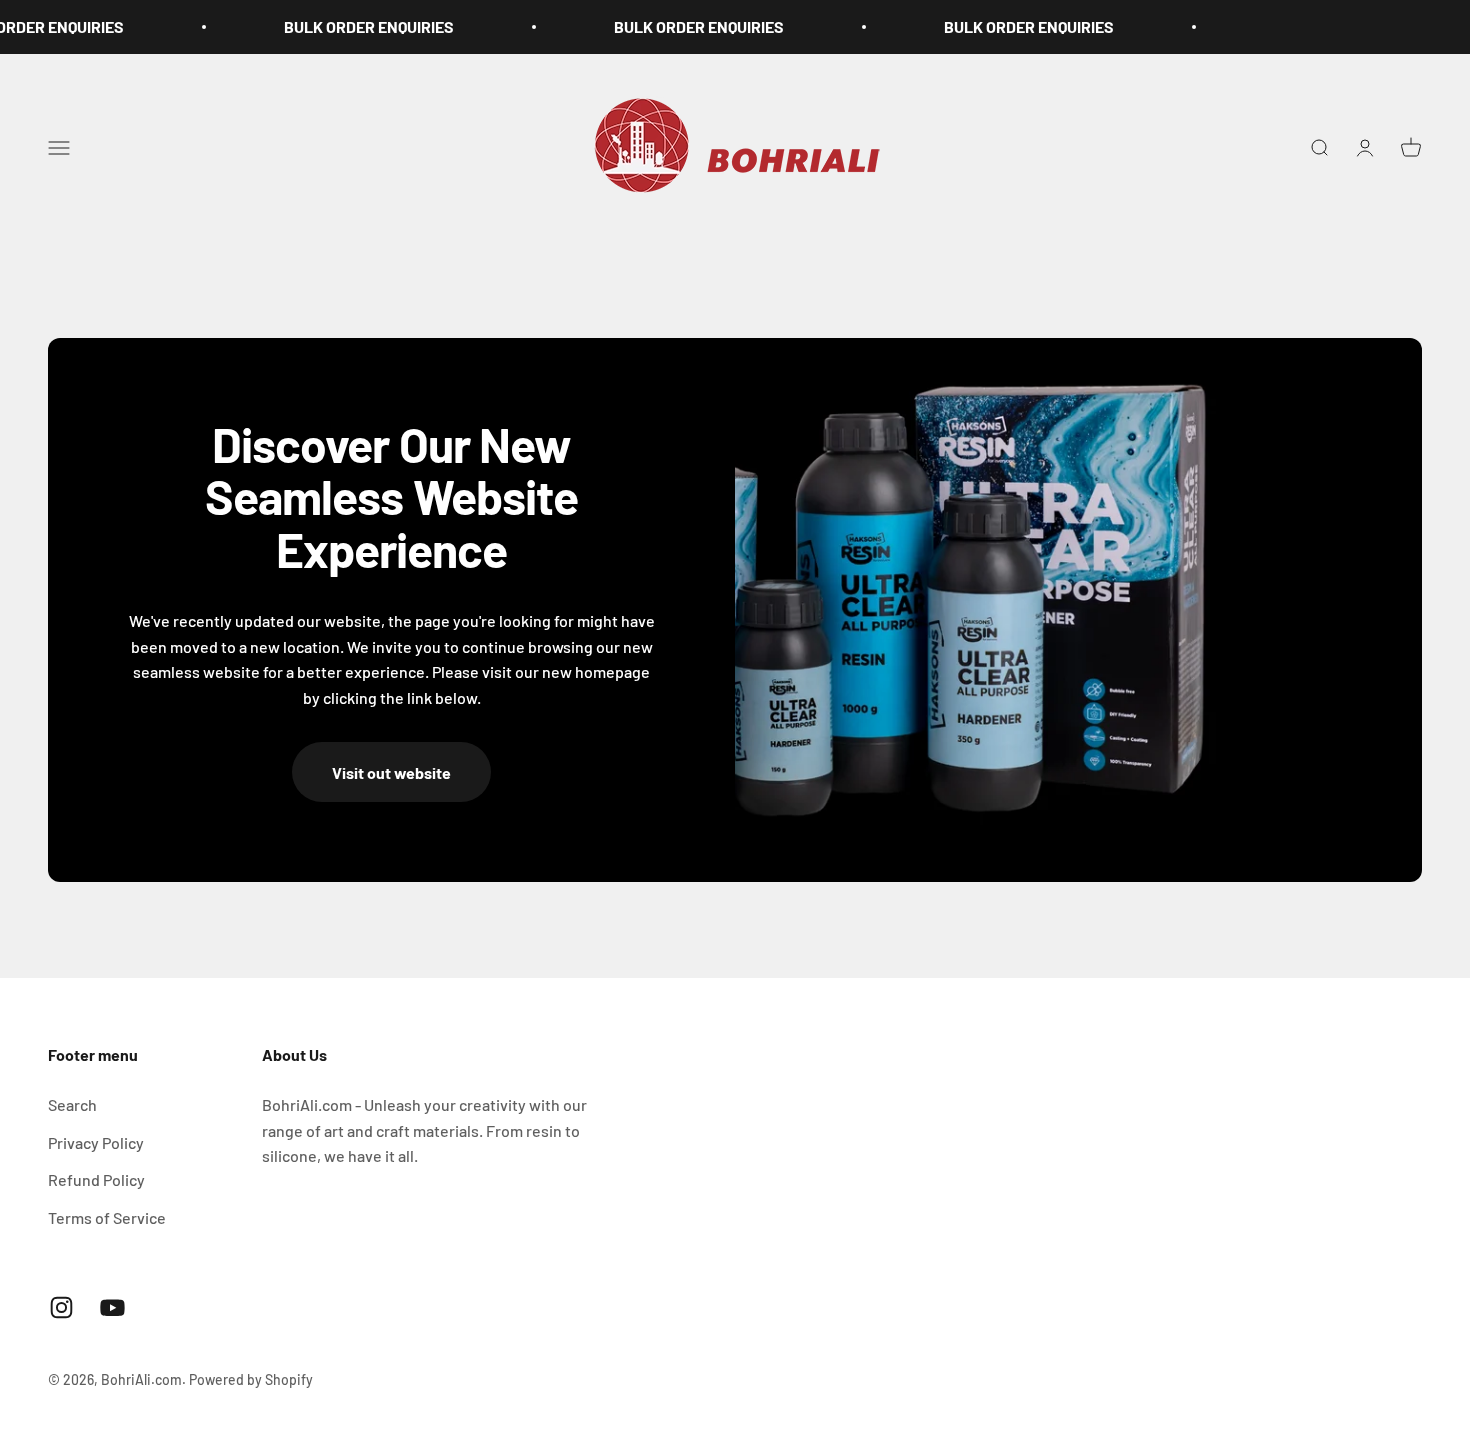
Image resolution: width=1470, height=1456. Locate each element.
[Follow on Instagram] (61, 1307)
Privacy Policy (96, 1142)
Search (72, 1104)
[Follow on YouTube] (112, 1307)
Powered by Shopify (251, 1379)
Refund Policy (96, 1179)
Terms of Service (107, 1217)
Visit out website (391, 772)
